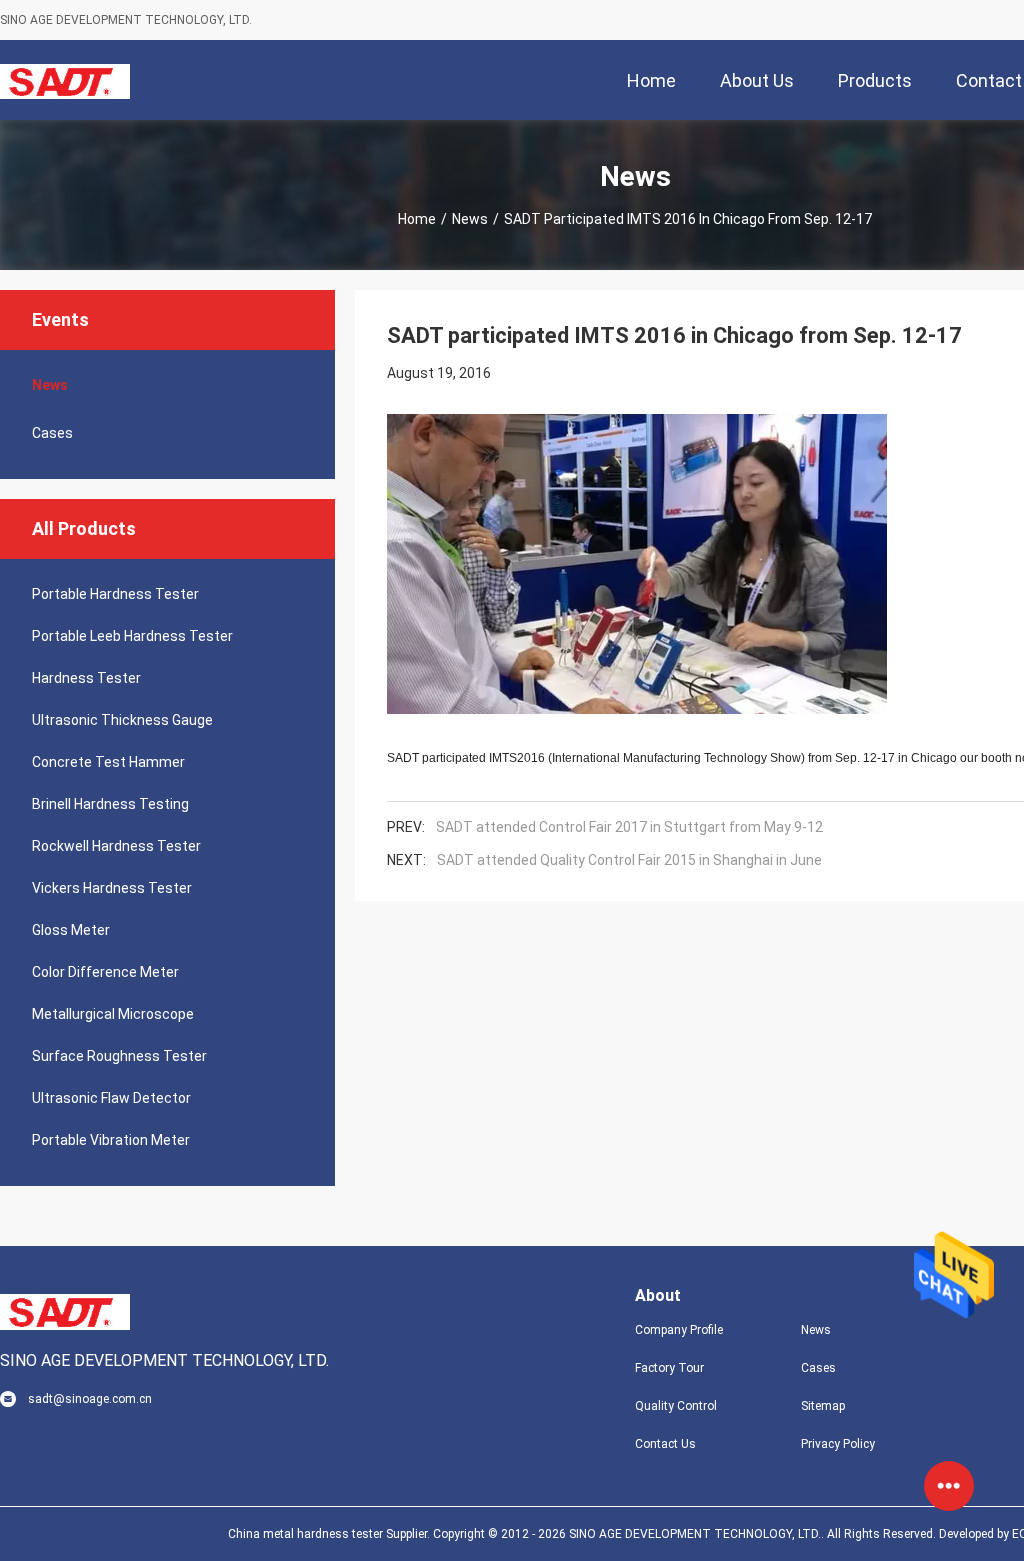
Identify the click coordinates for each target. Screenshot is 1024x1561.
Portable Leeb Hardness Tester (132, 636)
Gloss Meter (71, 930)
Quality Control (676, 1406)
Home (417, 219)
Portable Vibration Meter (111, 1140)
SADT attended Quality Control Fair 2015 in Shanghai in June (629, 860)
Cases (52, 433)
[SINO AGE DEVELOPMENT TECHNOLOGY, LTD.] (65, 80)
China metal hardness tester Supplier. (330, 1534)
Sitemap (823, 1406)
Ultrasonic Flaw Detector (111, 1098)
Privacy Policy (838, 1444)
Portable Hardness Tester (115, 594)
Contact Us (665, 1444)
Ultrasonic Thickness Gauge (122, 720)
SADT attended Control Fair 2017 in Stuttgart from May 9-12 (629, 827)
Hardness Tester (86, 678)
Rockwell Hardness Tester (116, 846)
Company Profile (679, 1330)
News (470, 219)
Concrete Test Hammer (108, 762)
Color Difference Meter (105, 972)
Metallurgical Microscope (113, 1014)
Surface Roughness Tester (119, 1056)
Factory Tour (669, 1368)
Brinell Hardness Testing (110, 804)
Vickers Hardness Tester (112, 888)
